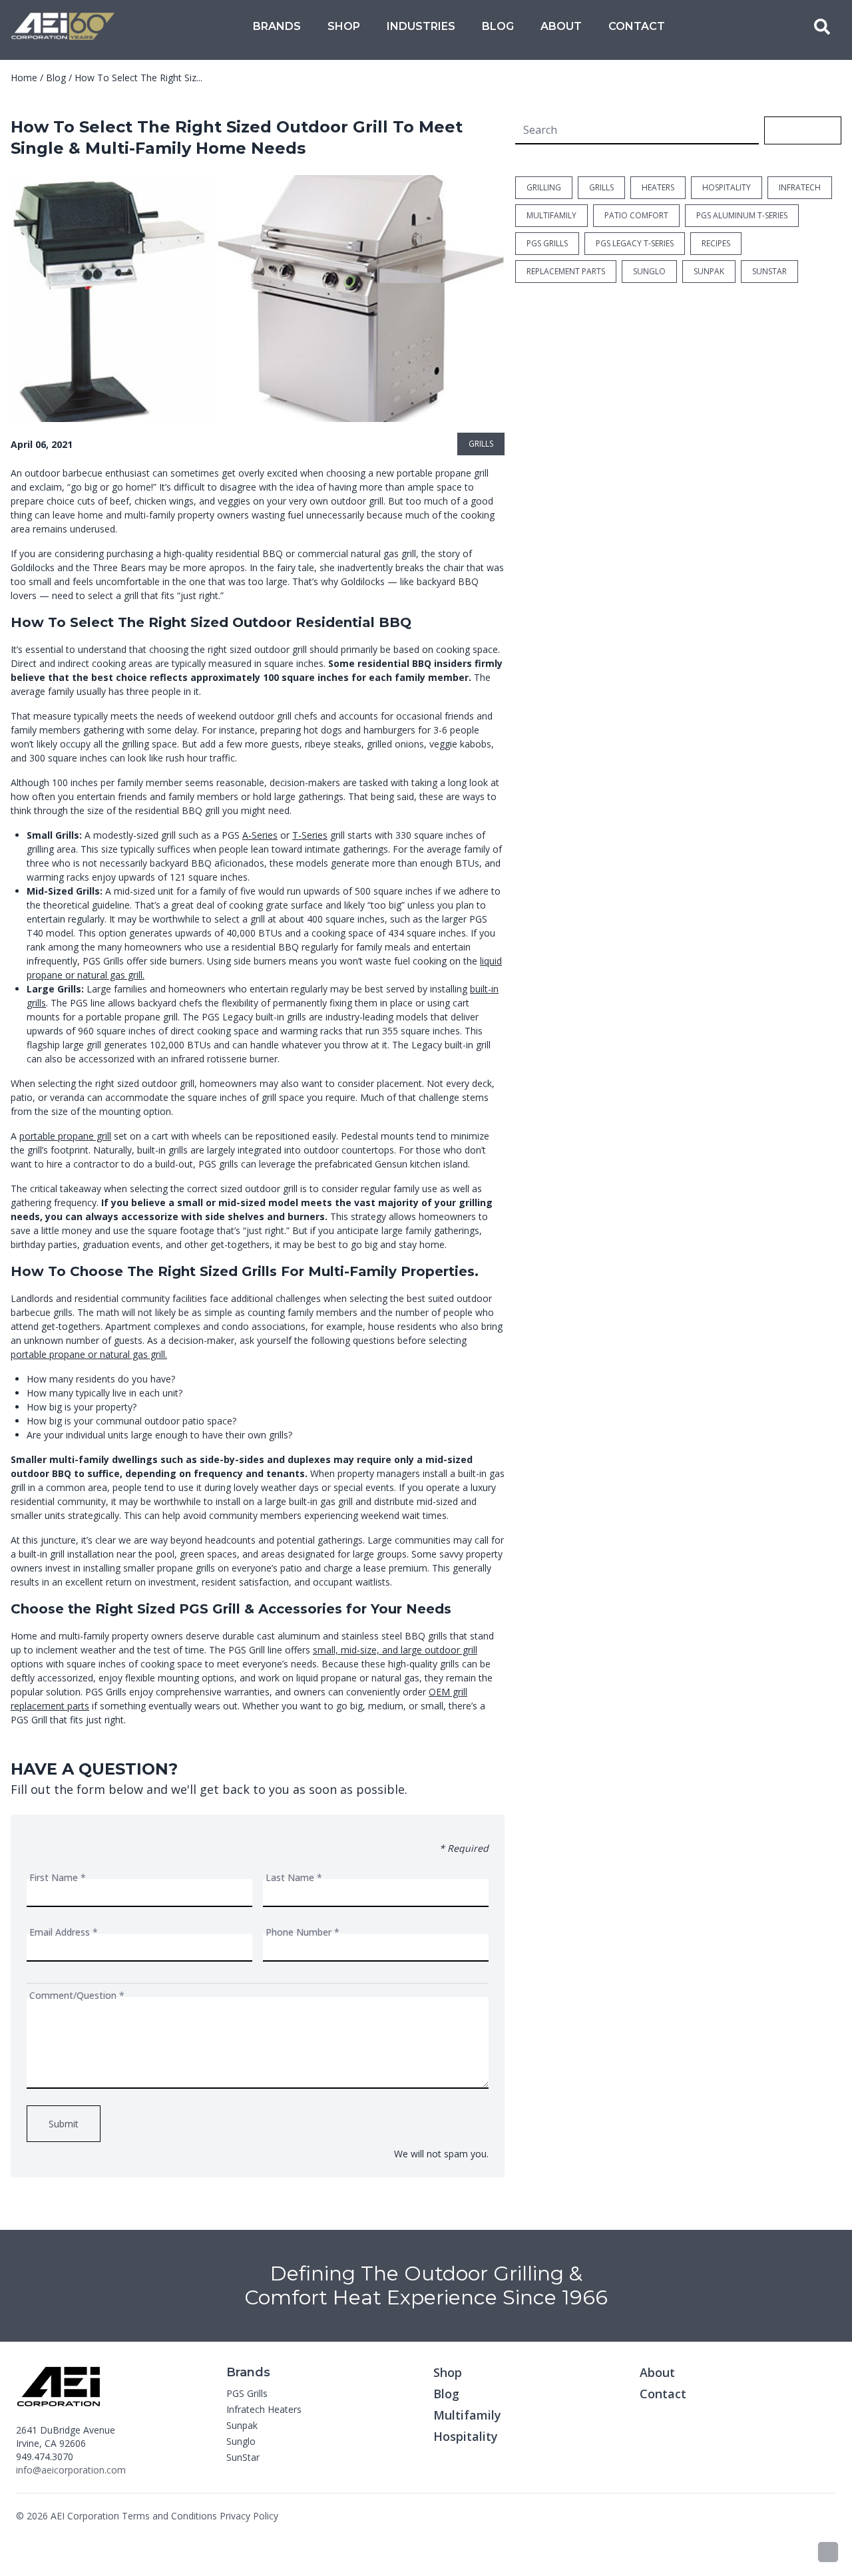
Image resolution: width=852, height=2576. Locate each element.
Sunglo (241, 2441)
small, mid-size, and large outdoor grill (395, 1650)
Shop (344, 26)
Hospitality (466, 2436)
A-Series (260, 835)
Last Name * (294, 1877)
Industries (421, 26)
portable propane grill (65, 1136)
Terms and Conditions (169, 2516)
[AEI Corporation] (63, 27)
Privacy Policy (249, 2516)
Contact (637, 26)
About (561, 26)
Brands (277, 26)
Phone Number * (303, 1932)
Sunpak (242, 2425)
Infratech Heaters (264, 2409)
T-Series (310, 835)
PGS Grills (247, 2393)
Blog (498, 26)
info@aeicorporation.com (71, 2470)
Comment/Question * (77, 1995)
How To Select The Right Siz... (138, 78)
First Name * (58, 1877)
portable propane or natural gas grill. (89, 1354)
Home (24, 78)
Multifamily (467, 2415)
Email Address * (64, 1932)
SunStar (243, 2457)
